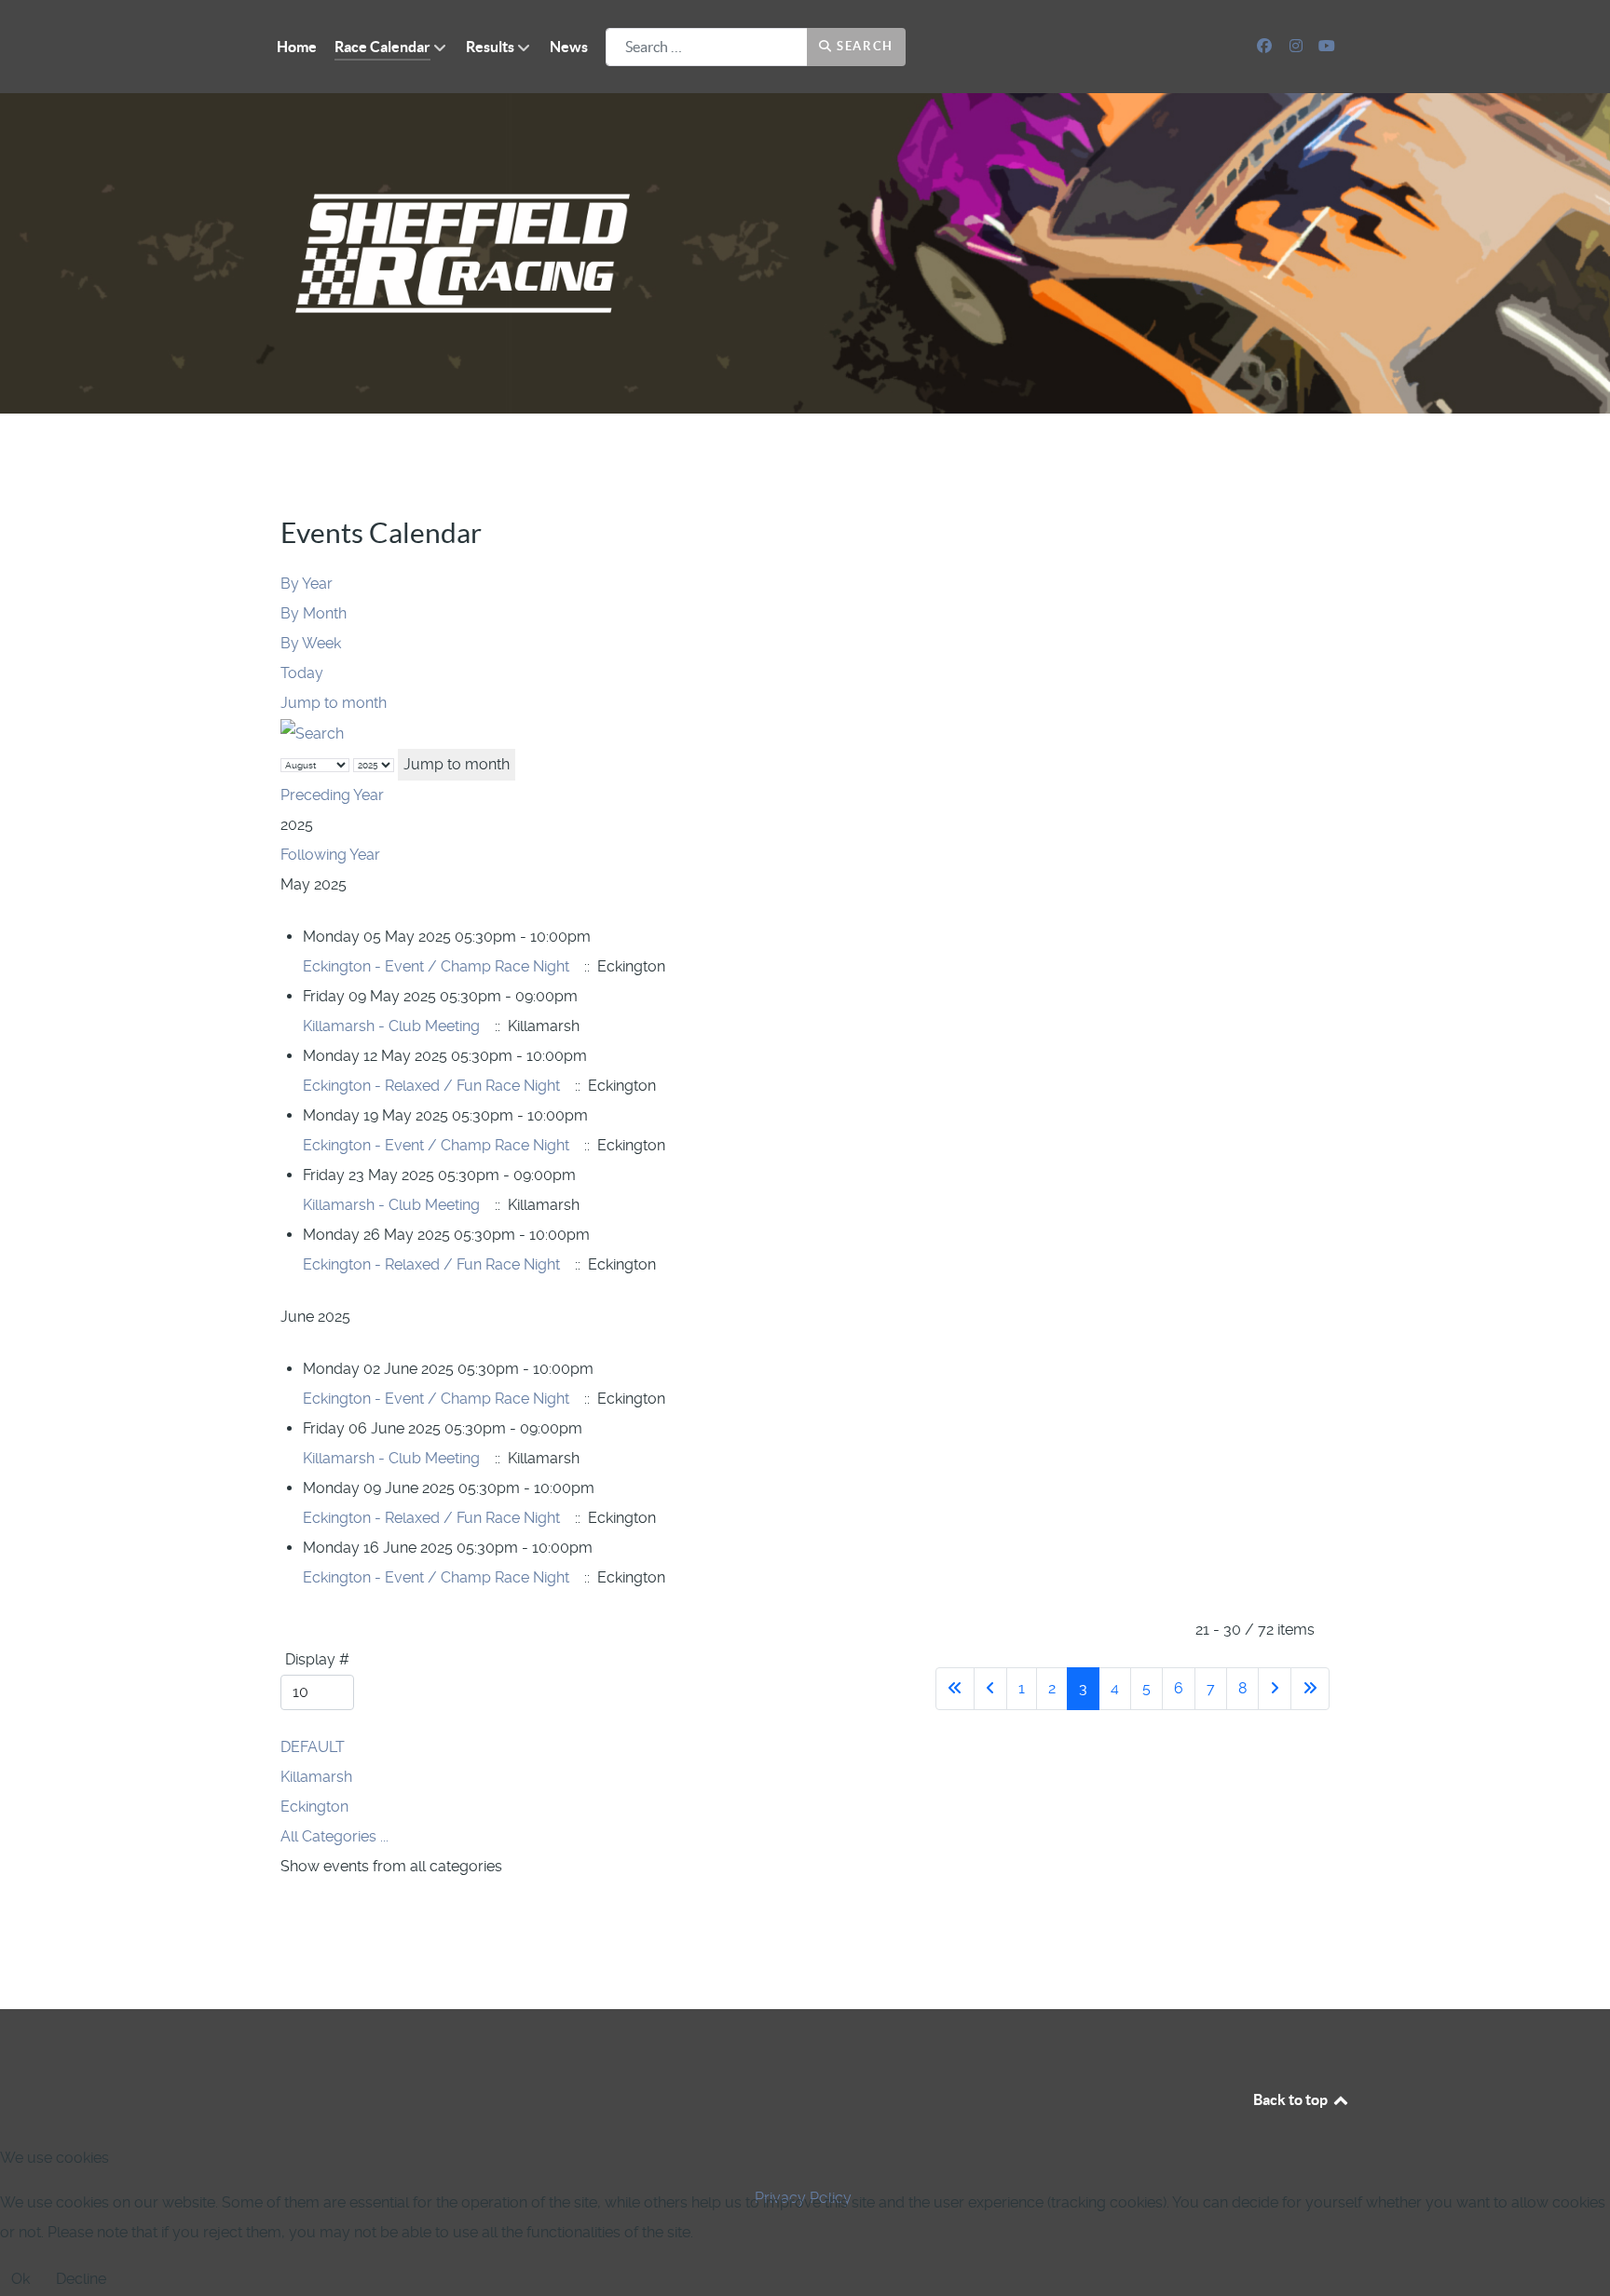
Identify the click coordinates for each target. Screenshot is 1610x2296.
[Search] (312, 733)
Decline (81, 2279)
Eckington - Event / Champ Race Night (436, 966)
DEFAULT (313, 1747)
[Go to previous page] (990, 1689)
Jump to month (334, 703)
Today (302, 673)
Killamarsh (316, 1777)
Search (863, 46)
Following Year (330, 855)
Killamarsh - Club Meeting (391, 1026)
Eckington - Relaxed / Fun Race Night (431, 1086)
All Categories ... (334, 1836)
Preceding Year (332, 795)
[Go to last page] (1310, 1689)
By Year (307, 584)
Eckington (314, 1807)
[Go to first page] (955, 1689)
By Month (314, 613)
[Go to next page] (1275, 1689)
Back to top (1292, 2099)
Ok (20, 2279)
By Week (311, 643)
